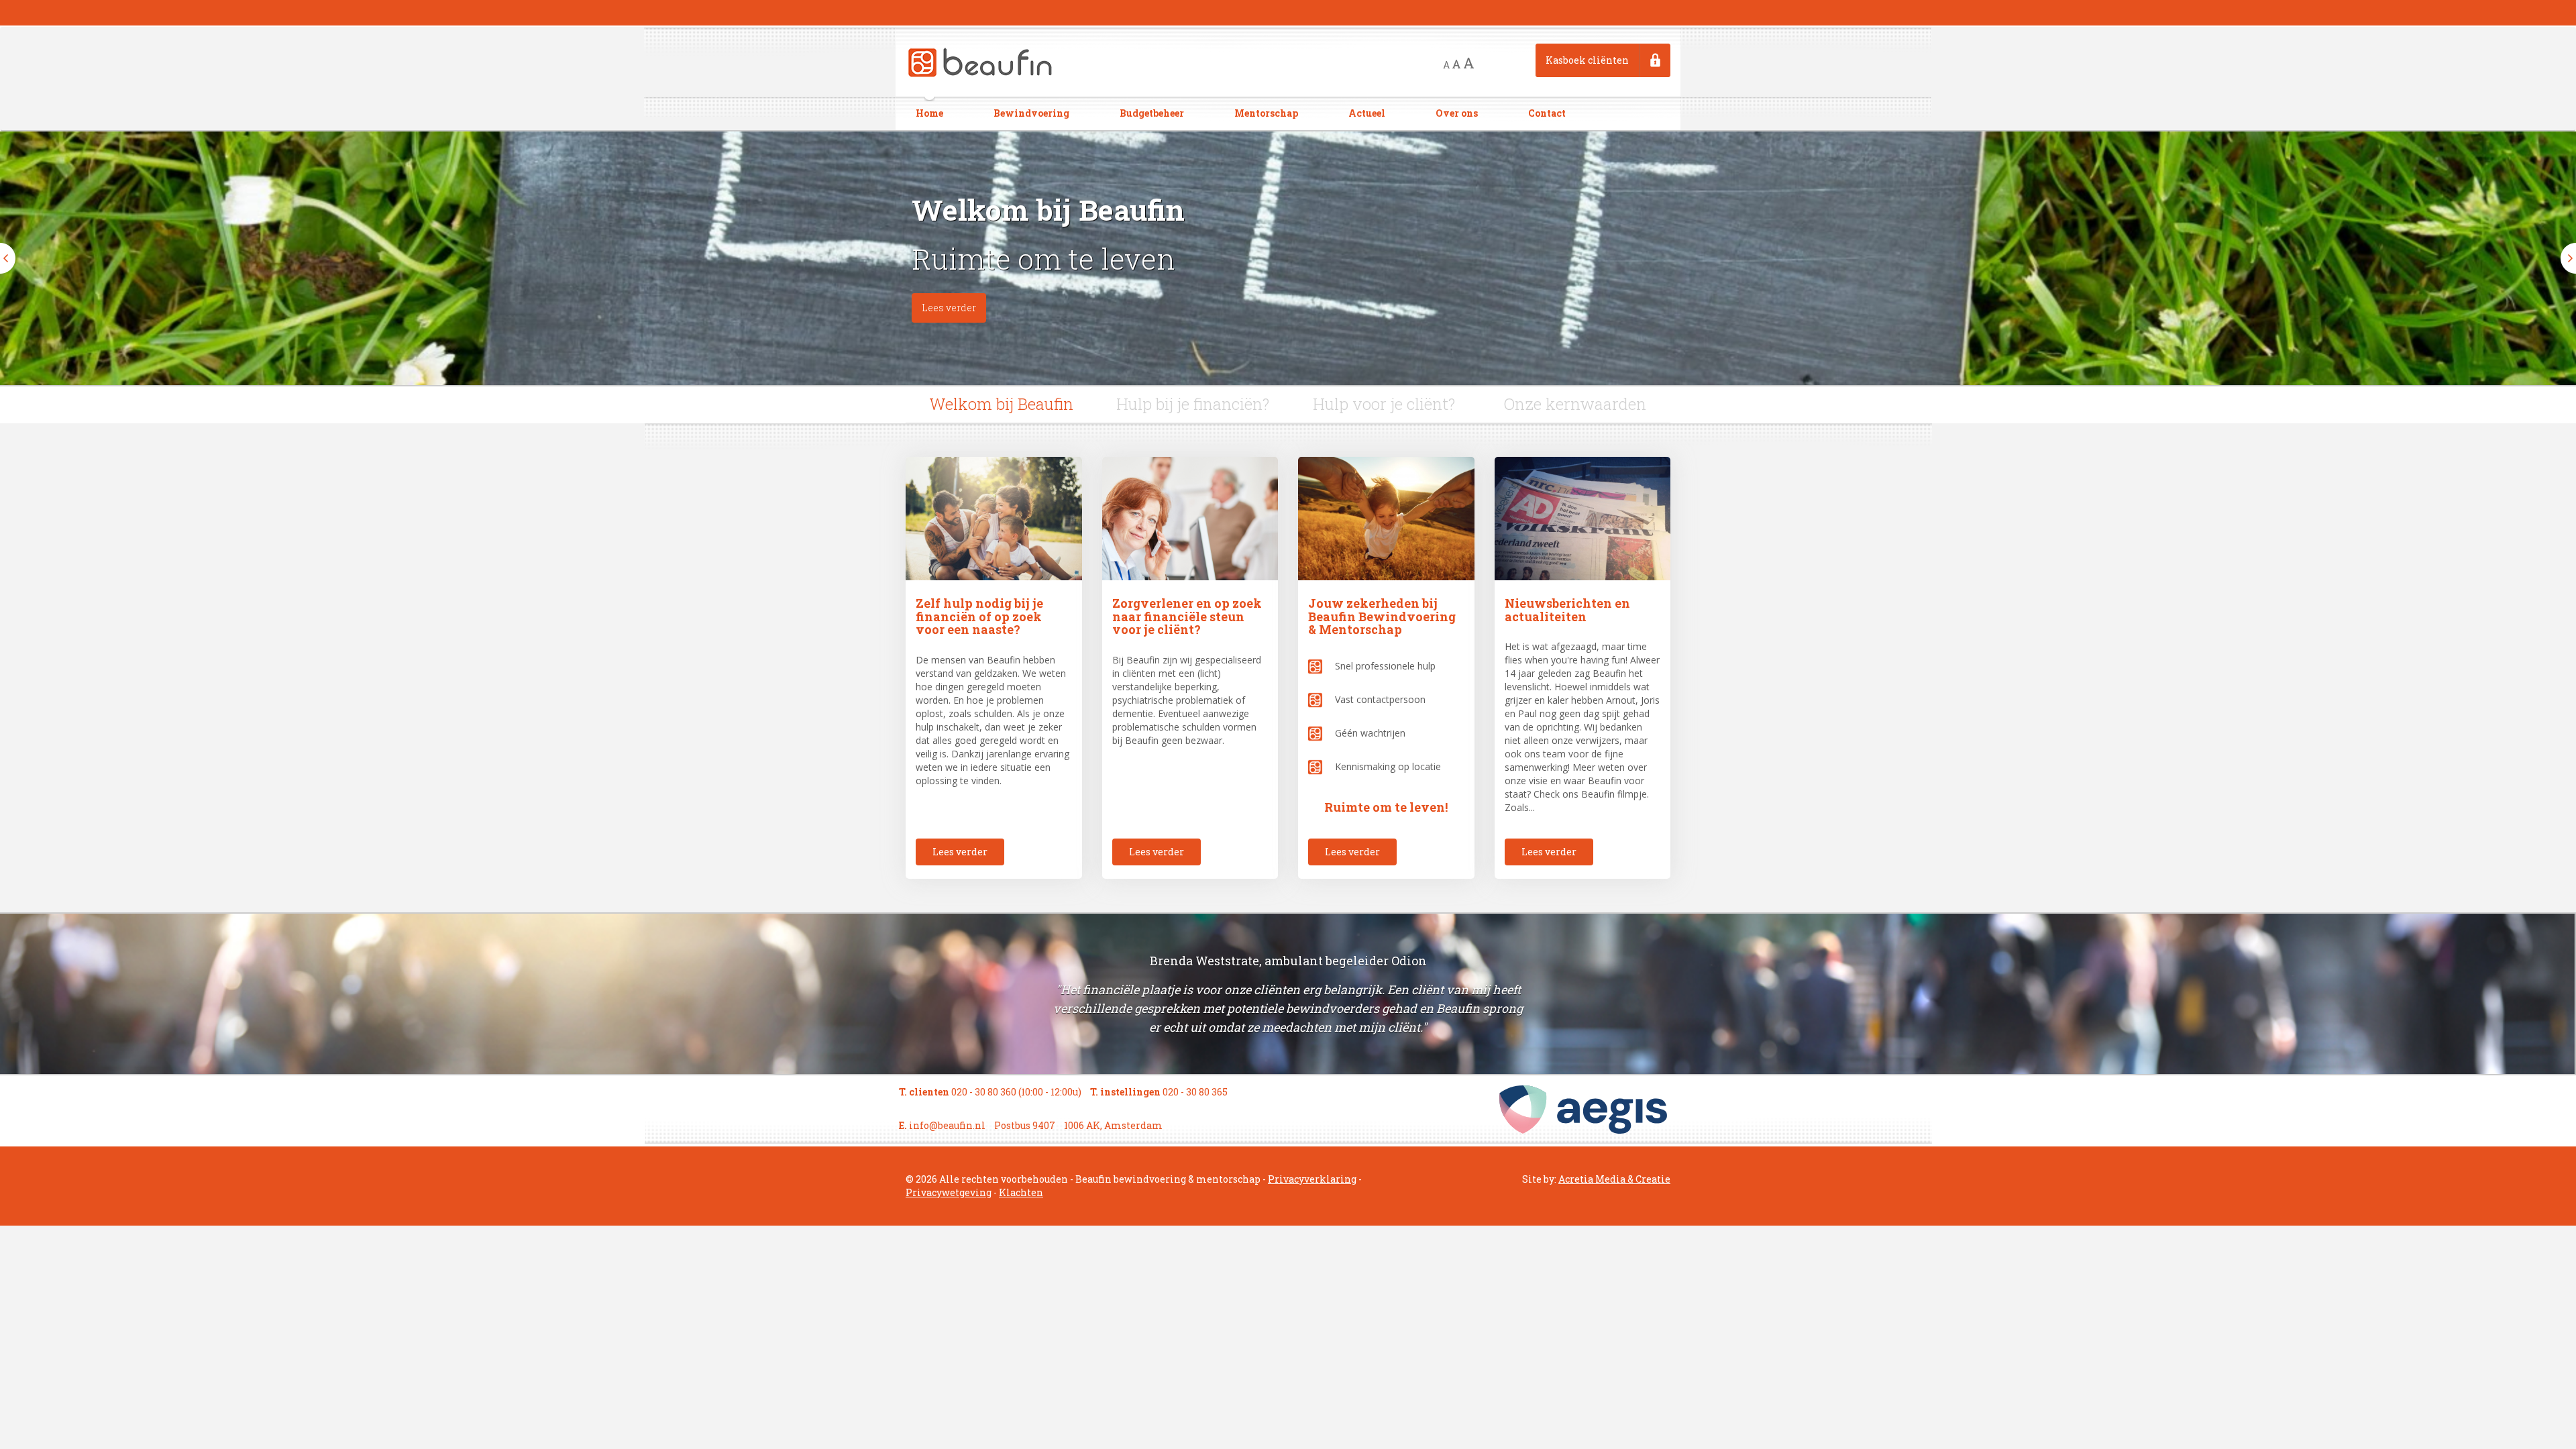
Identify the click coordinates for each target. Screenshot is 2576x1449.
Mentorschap (1266, 113)
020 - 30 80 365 (1195, 1092)
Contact (1547, 113)
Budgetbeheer (1152, 113)
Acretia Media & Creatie (1614, 1179)
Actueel (1367, 113)
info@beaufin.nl (947, 1125)
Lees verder (949, 308)
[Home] (981, 61)
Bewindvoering (1031, 113)
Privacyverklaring (1312, 1179)
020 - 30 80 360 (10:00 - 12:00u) (1016, 1092)
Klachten (1021, 1192)
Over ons (1457, 113)
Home (929, 113)
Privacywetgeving (949, 1192)
